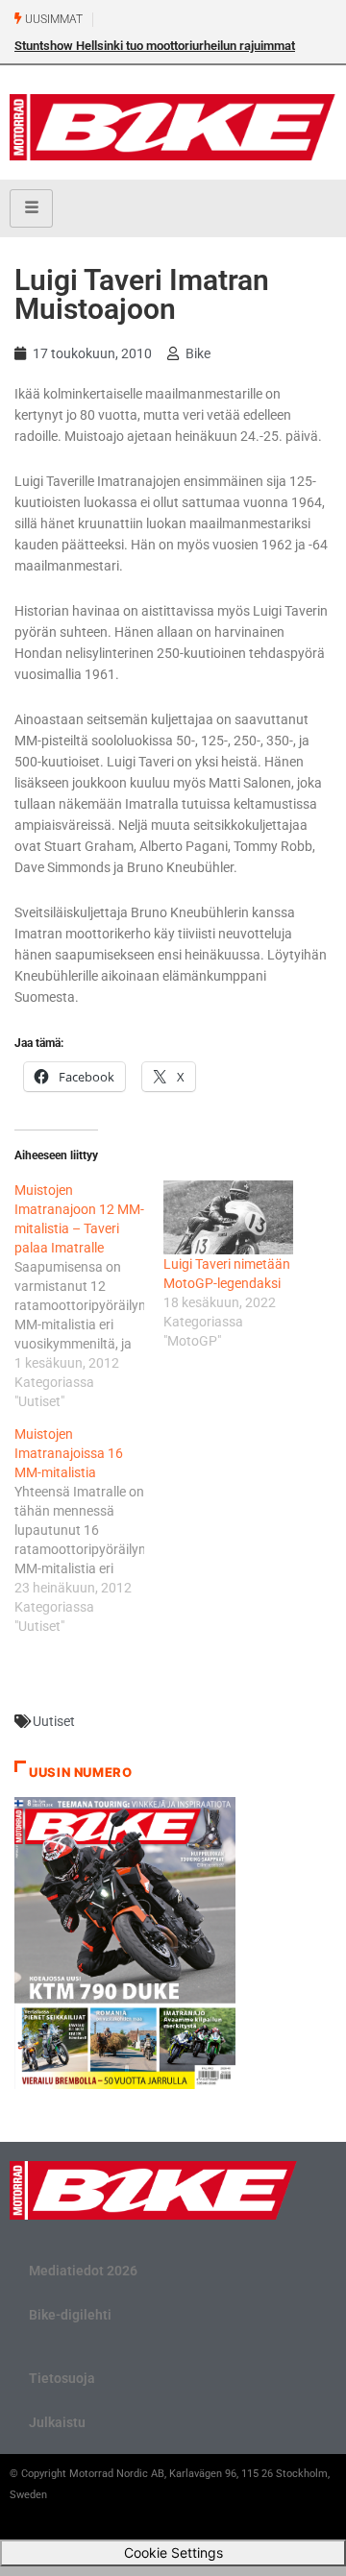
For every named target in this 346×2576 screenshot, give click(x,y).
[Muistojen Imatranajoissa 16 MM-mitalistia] (89, 1530)
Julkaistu (57, 2422)
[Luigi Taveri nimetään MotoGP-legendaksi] (228, 1217)
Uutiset (54, 1721)
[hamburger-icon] (31, 208)
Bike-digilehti (70, 2315)
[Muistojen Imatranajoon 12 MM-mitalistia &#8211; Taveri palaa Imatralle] (89, 1296)
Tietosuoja (62, 2378)
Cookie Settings (173, 2552)
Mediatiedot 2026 (83, 2271)
